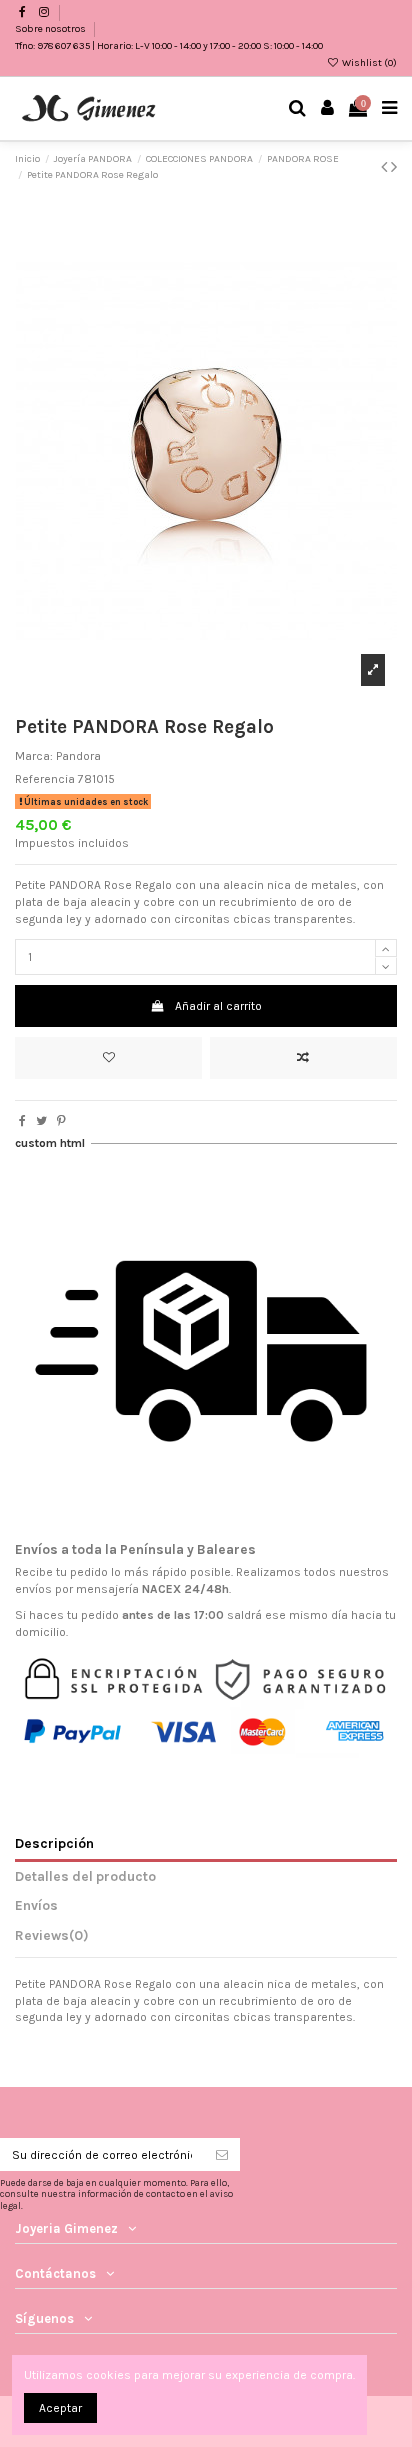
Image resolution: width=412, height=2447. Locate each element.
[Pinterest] (61, 1121)
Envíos (36, 1905)
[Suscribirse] (222, 2154)
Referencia (45, 779)
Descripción (54, 1843)
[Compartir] (22, 1121)
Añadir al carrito (218, 1006)
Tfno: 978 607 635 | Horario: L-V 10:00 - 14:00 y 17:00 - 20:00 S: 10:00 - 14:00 (169, 46)
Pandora (78, 756)
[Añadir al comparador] (303, 1058)
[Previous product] (386, 167)
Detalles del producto (85, 1876)
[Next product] (394, 167)
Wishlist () (368, 63)
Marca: (34, 756)
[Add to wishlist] (108, 1058)
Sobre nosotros (51, 29)
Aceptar (60, 2408)
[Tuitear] (41, 1121)
